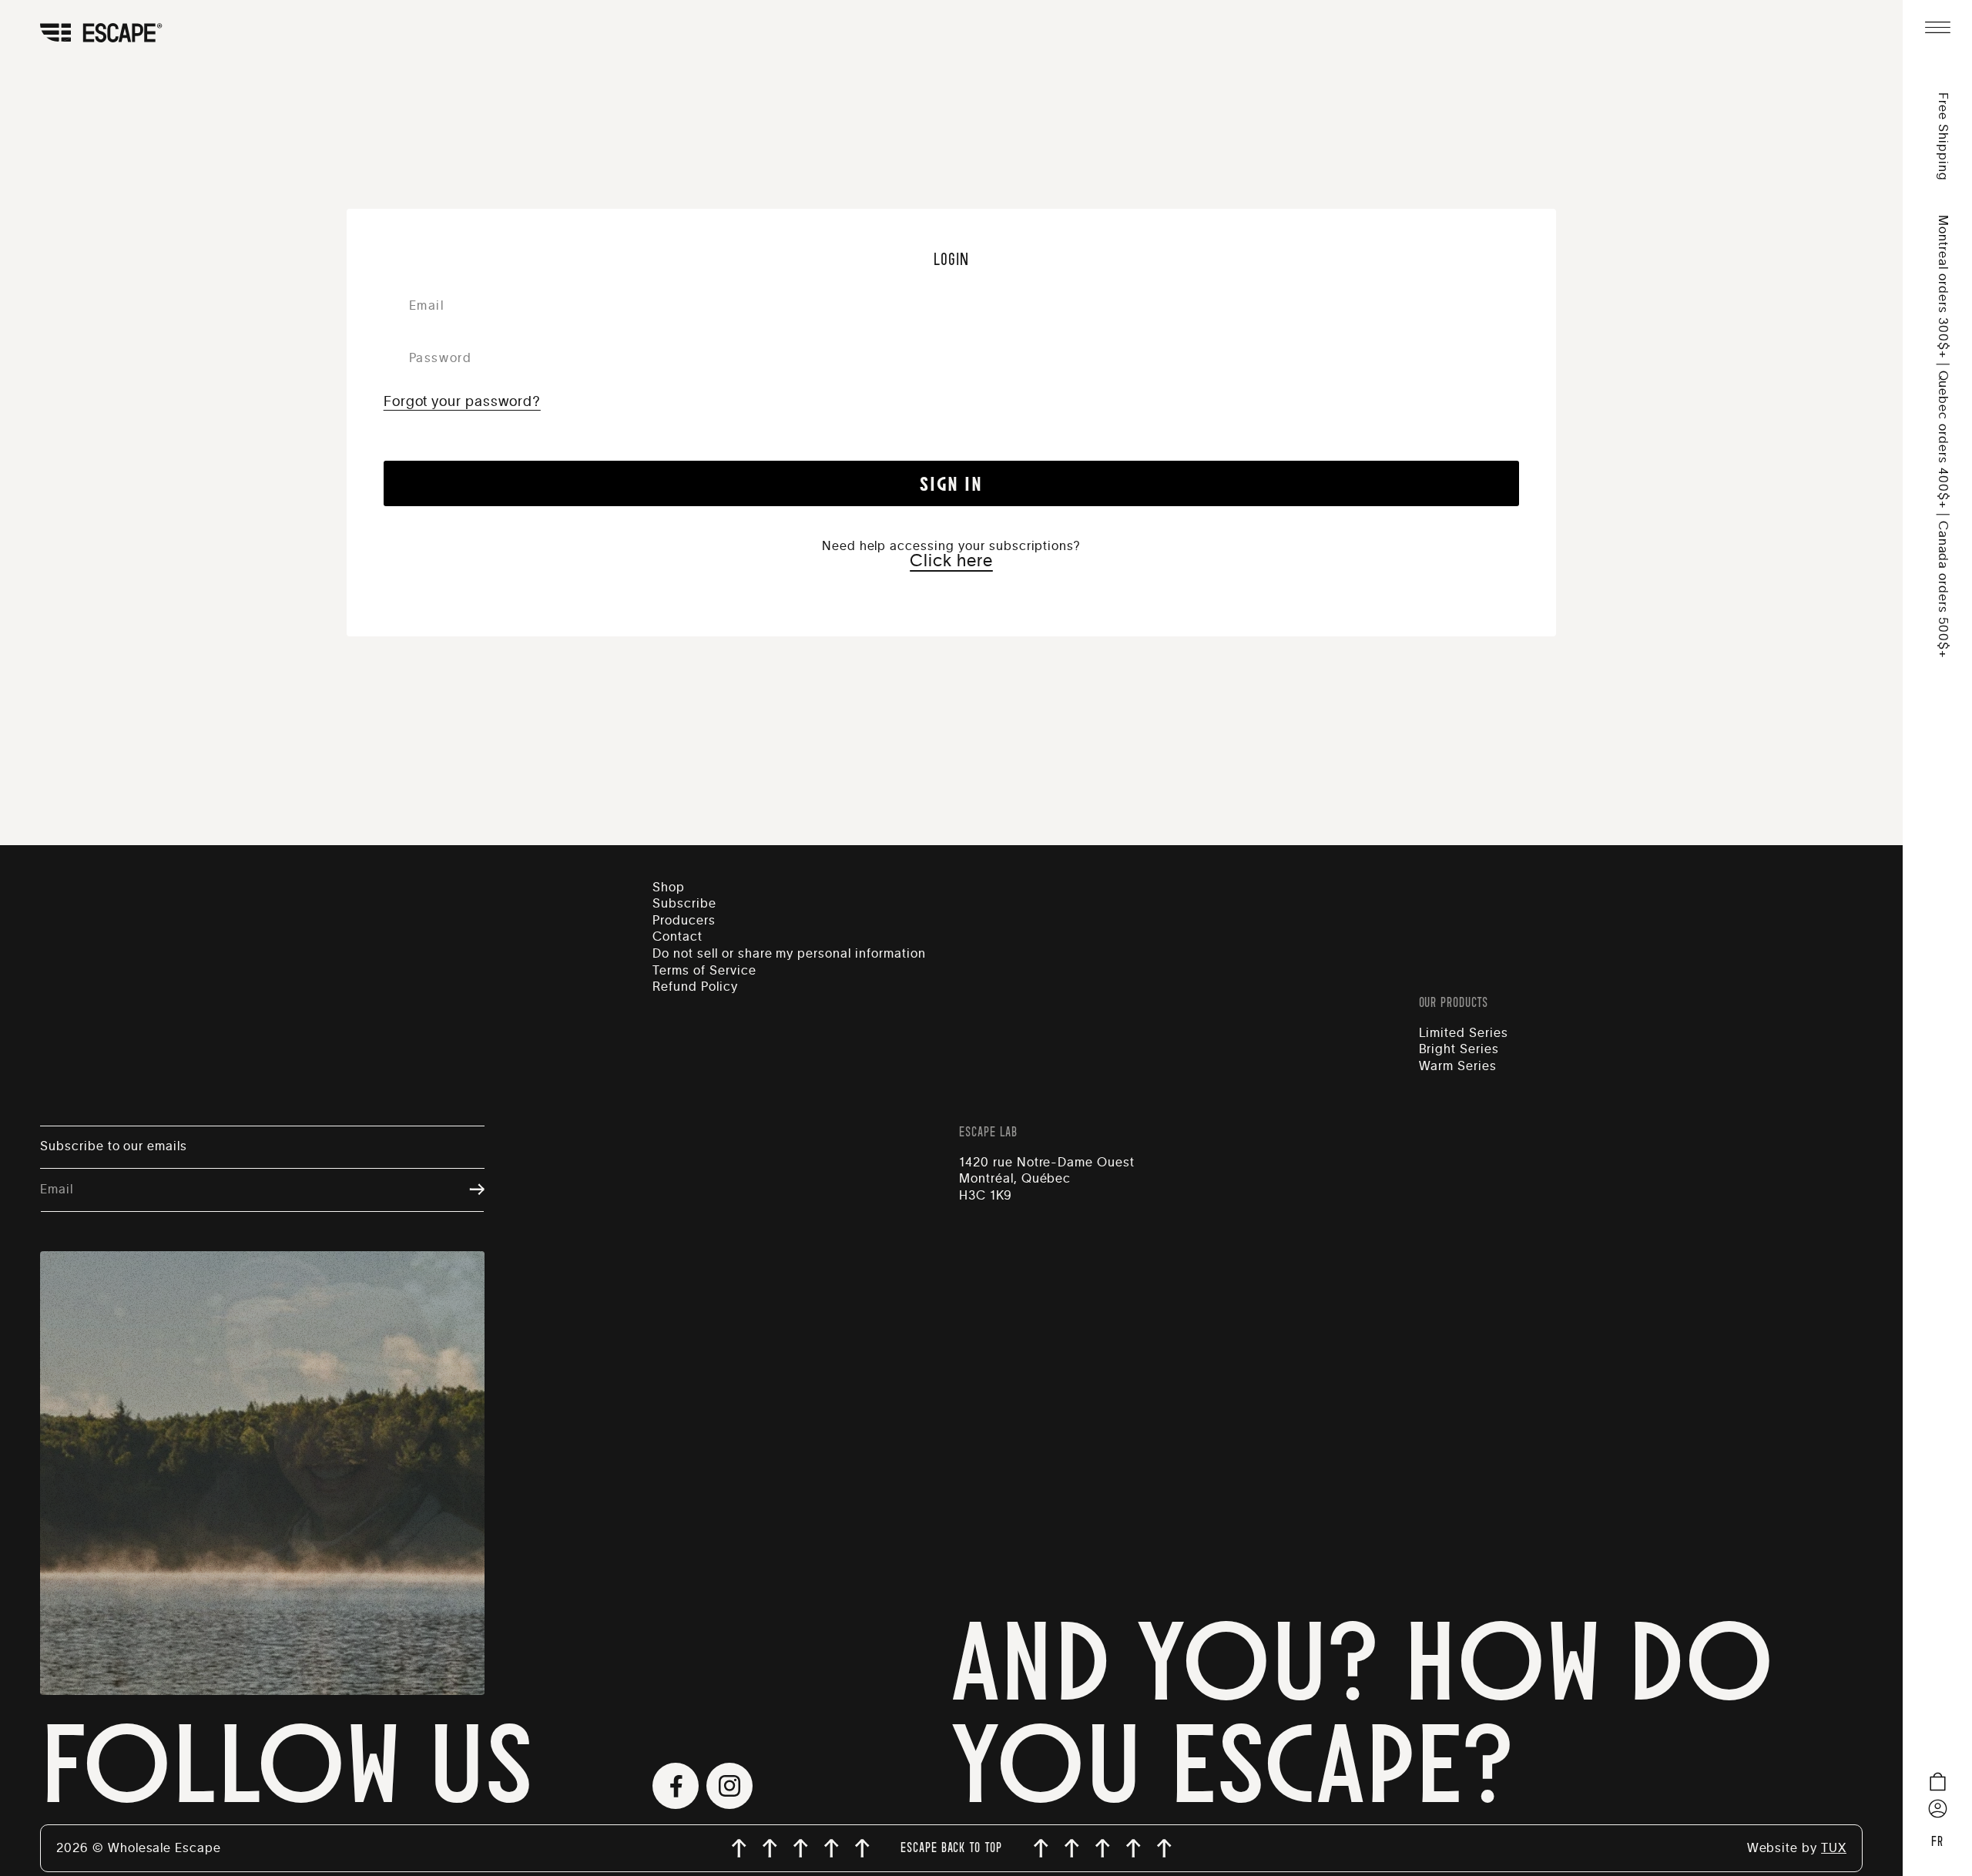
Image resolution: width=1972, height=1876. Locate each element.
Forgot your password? (462, 402)
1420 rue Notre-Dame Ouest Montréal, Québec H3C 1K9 (1047, 1179)
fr (1937, 1842)
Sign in (951, 483)
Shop (669, 888)
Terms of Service (704, 971)
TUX (1834, 1848)
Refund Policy (695, 987)
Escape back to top (951, 1848)
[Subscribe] (469, 1191)
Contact (677, 937)
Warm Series (1458, 1066)
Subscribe (684, 904)
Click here (951, 561)
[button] (1937, 27)
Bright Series (1459, 1049)
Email (57, 1190)
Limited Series (1464, 1033)
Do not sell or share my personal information (789, 954)
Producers (684, 921)
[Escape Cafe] (122, 34)
